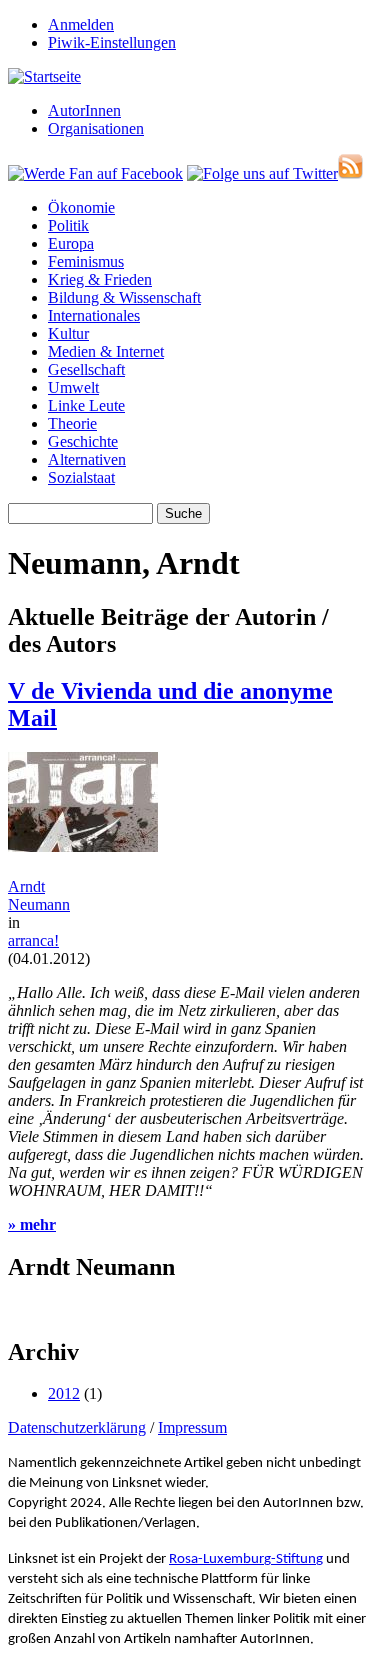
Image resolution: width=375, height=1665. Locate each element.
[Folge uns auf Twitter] (262, 173)
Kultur (68, 333)
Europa (71, 243)
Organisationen (96, 128)
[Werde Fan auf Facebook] (95, 173)
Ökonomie (81, 207)
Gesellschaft (86, 369)
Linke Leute (86, 405)
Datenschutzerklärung (77, 1427)
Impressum (192, 1427)
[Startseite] (44, 76)
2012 (64, 1393)
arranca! (33, 940)
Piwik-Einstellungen (112, 42)
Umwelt (73, 387)
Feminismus (86, 261)
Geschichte (83, 441)
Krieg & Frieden (100, 279)
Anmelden (81, 24)
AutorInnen (84, 110)
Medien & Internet (106, 351)
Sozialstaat (81, 477)
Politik (68, 225)
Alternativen (87, 459)
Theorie (72, 423)
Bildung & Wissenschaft (124, 297)
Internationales (94, 315)
